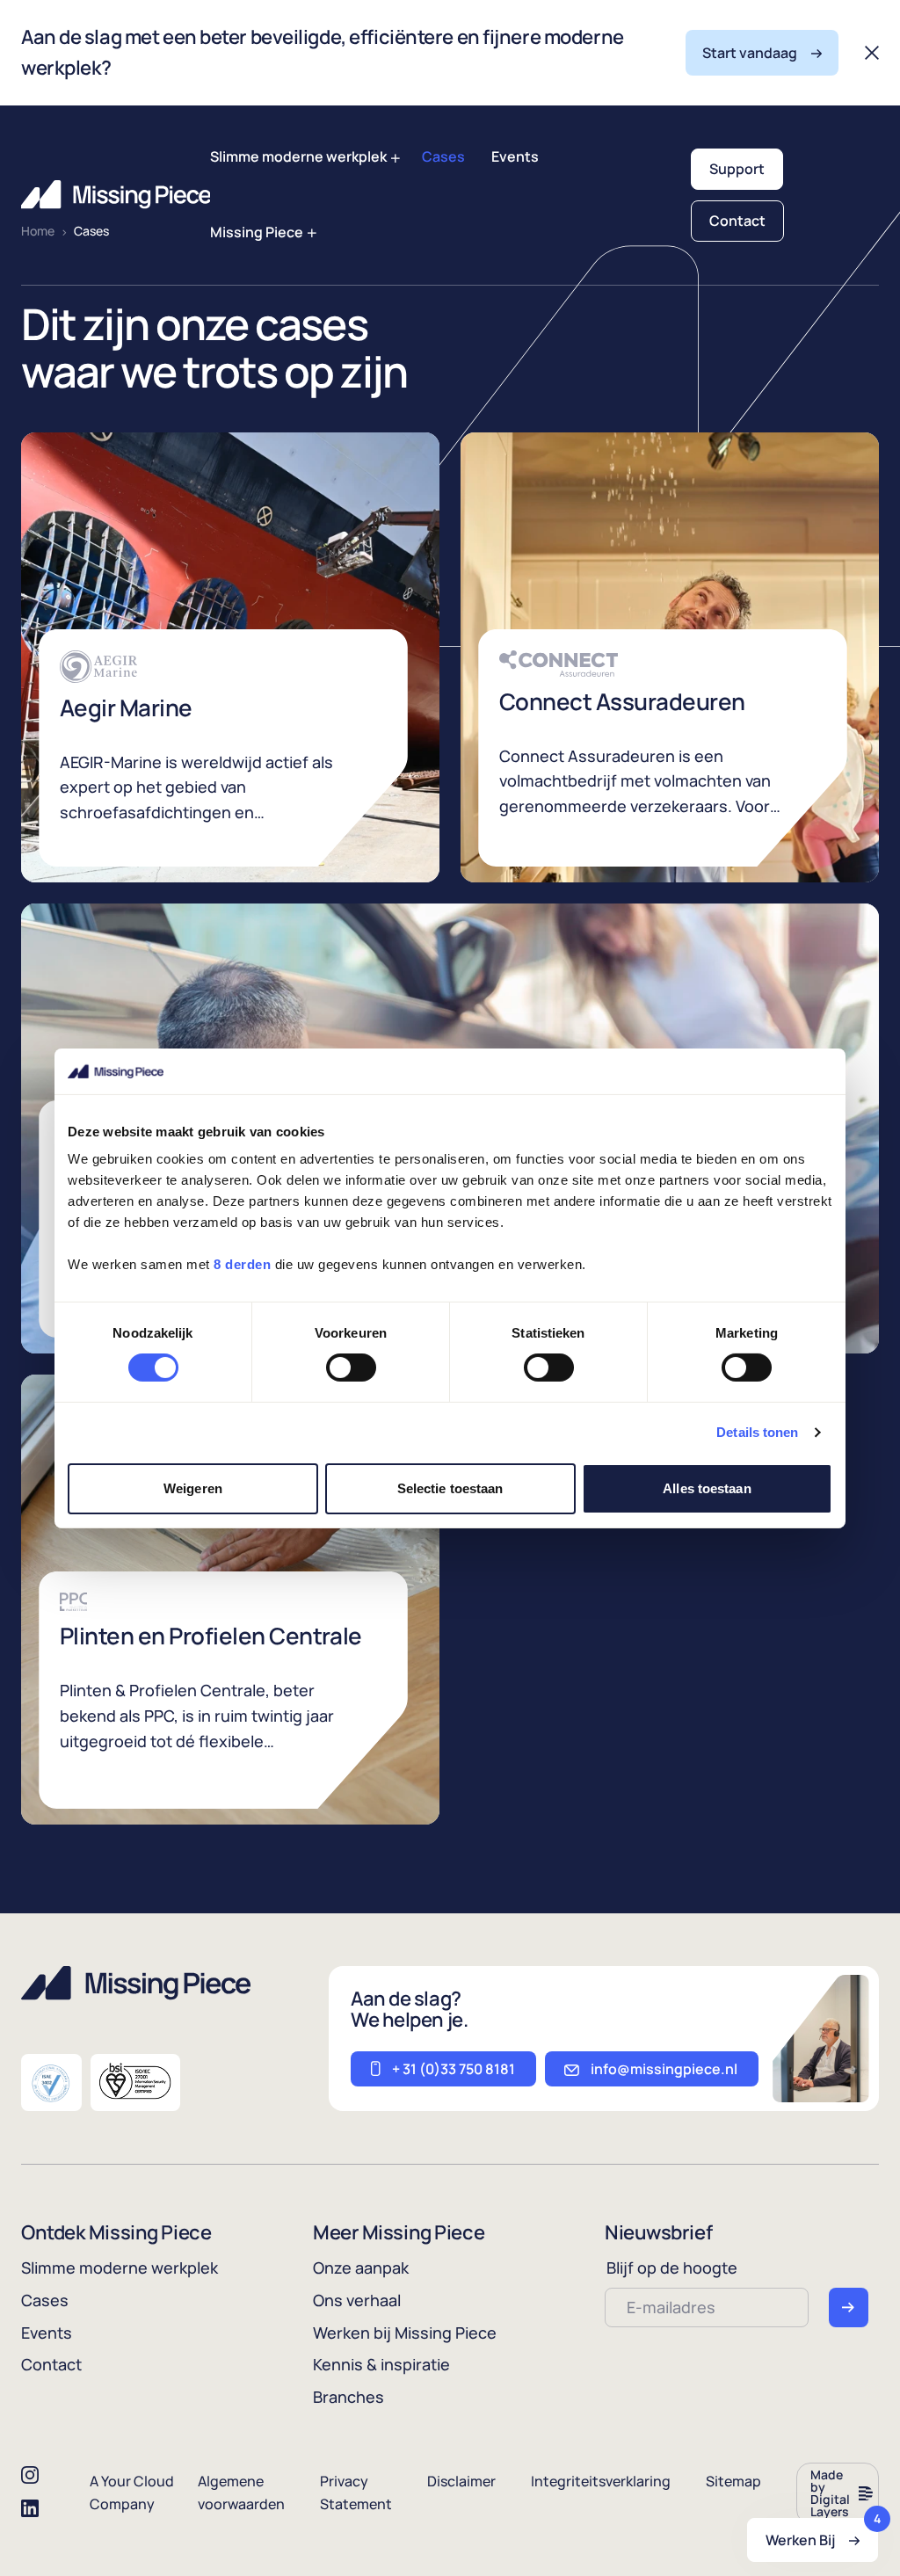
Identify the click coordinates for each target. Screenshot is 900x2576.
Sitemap (733, 2481)
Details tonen (757, 1432)
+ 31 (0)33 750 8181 (454, 2069)
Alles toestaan (707, 1488)
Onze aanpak (361, 2268)
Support (737, 169)
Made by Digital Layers (830, 2493)
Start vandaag (750, 53)
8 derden (242, 1264)
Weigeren (193, 1488)
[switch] (351, 1368)
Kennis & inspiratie (381, 2364)
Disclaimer (461, 2481)
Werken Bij (822, 2534)
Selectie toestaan (450, 1488)
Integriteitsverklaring (601, 2481)
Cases (443, 156)
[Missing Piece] (116, 195)
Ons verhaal (357, 2300)
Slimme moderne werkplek (298, 156)
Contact (737, 221)
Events (515, 156)
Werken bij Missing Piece (405, 2333)
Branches (348, 2397)
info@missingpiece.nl (664, 2069)
